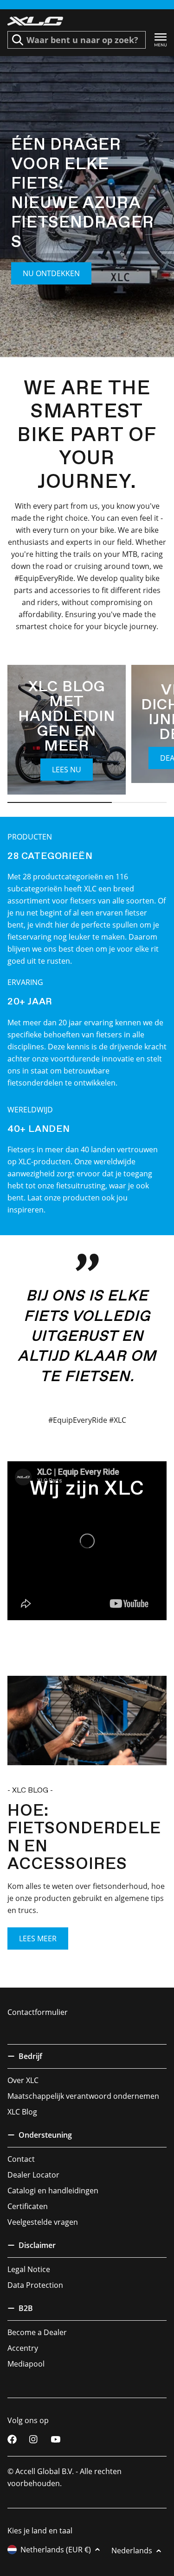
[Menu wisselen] (161, 40)
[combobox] (77, 40)
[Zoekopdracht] (18, 40)
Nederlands (132, 2551)
